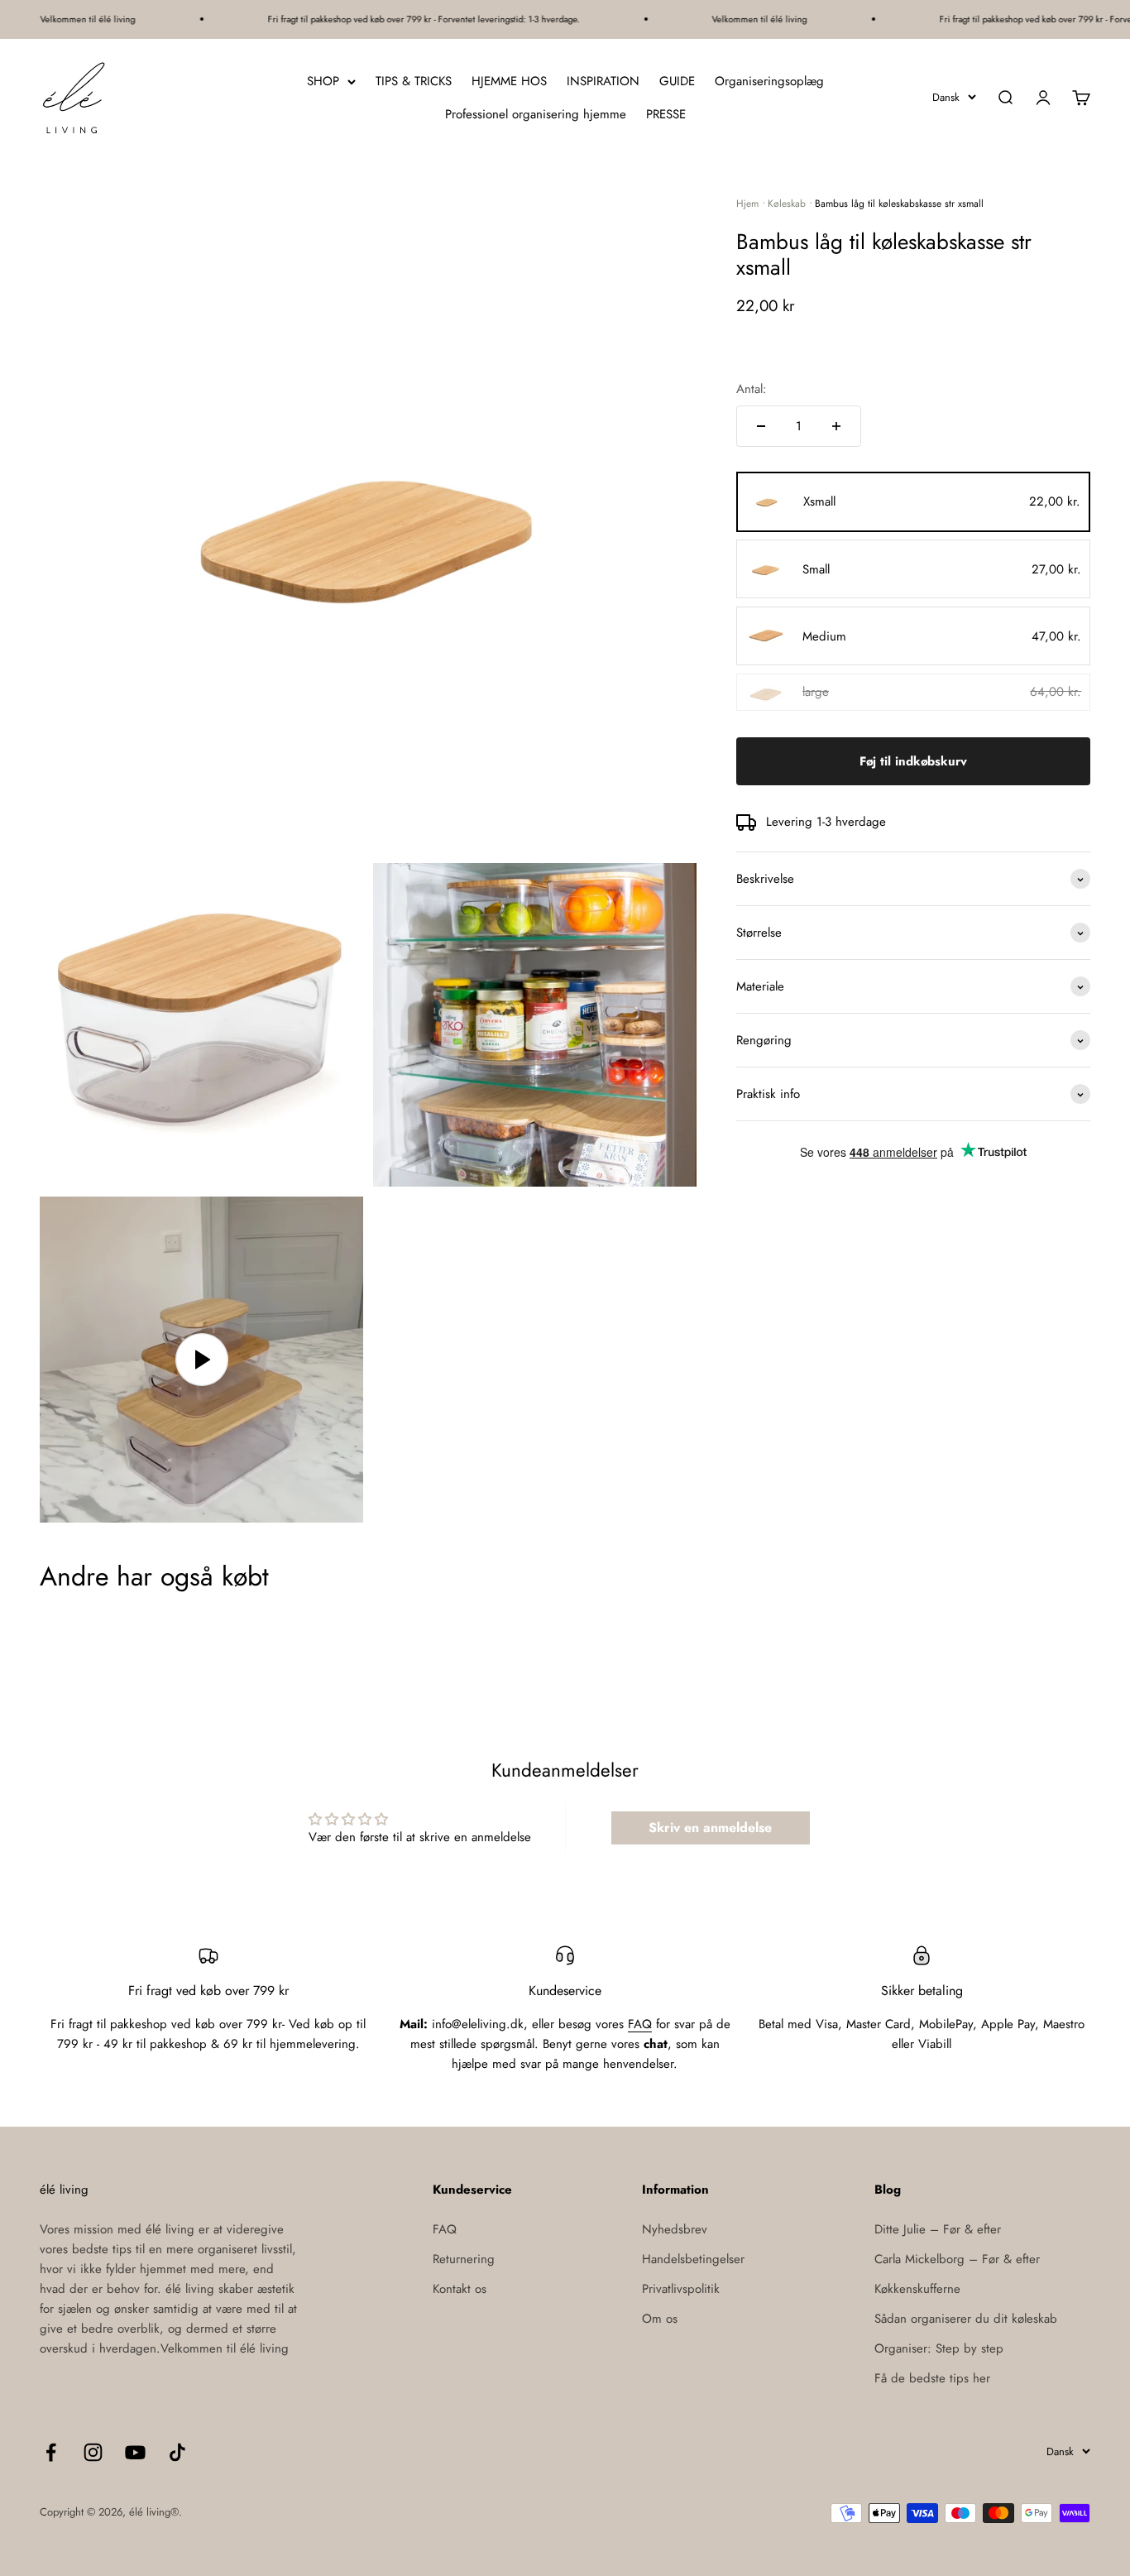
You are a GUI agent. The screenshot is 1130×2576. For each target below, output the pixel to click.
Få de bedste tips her (932, 2378)
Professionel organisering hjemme (536, 114)
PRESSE (666, 114)
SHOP (323, 81)
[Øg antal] (836, 426)
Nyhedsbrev (675, 2229)
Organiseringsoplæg (769, 81)
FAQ (640, 2024)
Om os (660, 2319)
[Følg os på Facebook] (51, 2452)
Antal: (752, 389)
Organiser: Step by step (939, 2348)
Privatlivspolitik (681, 2289)
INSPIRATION (603, 81)
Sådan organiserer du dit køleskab (966, 2319)
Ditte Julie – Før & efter (938, 2229)
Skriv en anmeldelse (710, 1828)
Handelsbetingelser (693, 2259)
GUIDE (677, 81)
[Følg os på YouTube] (135, 2452)
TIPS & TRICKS (414, 81)
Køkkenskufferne (917, 2289)
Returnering (464, 2259)
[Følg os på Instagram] (93, 2452)
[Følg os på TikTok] (177, 2452)
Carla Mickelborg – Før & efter (957, 2259)
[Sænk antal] (761, 426)
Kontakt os (460, 2289)
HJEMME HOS (509, 81)
